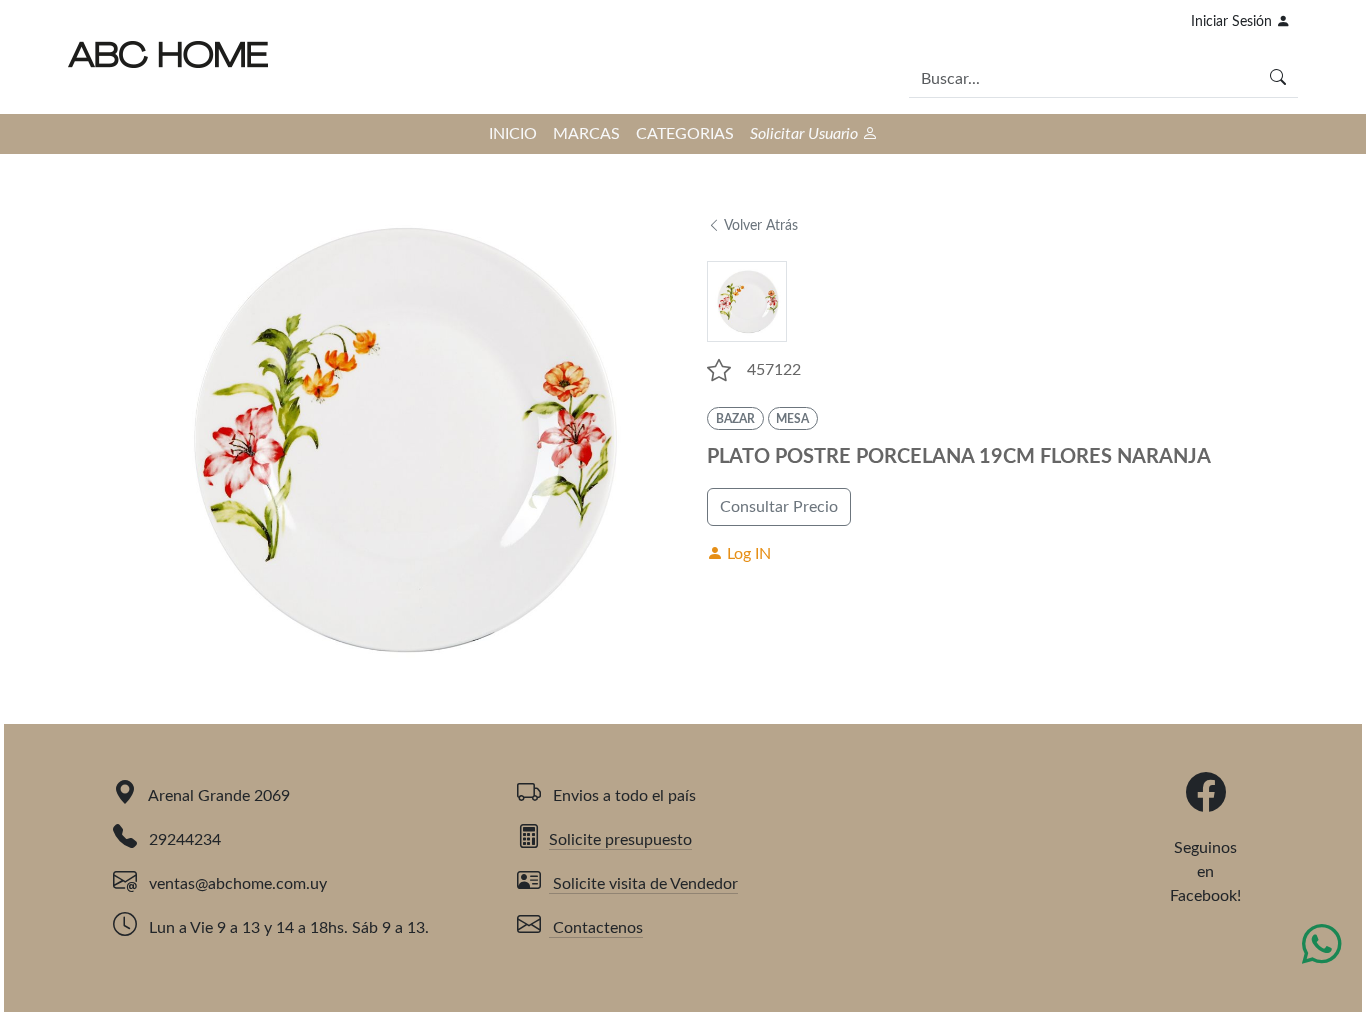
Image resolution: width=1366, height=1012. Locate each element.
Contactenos (596, 928)
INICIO (513, 134)
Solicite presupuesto (620, 840)
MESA (792, 419)
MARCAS (586, 134)
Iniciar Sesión (1233, 22)
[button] (719, 370)
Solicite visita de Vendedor (643, 884)
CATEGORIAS (685, 134)
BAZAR (735, 419)
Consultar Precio (779, 507)
